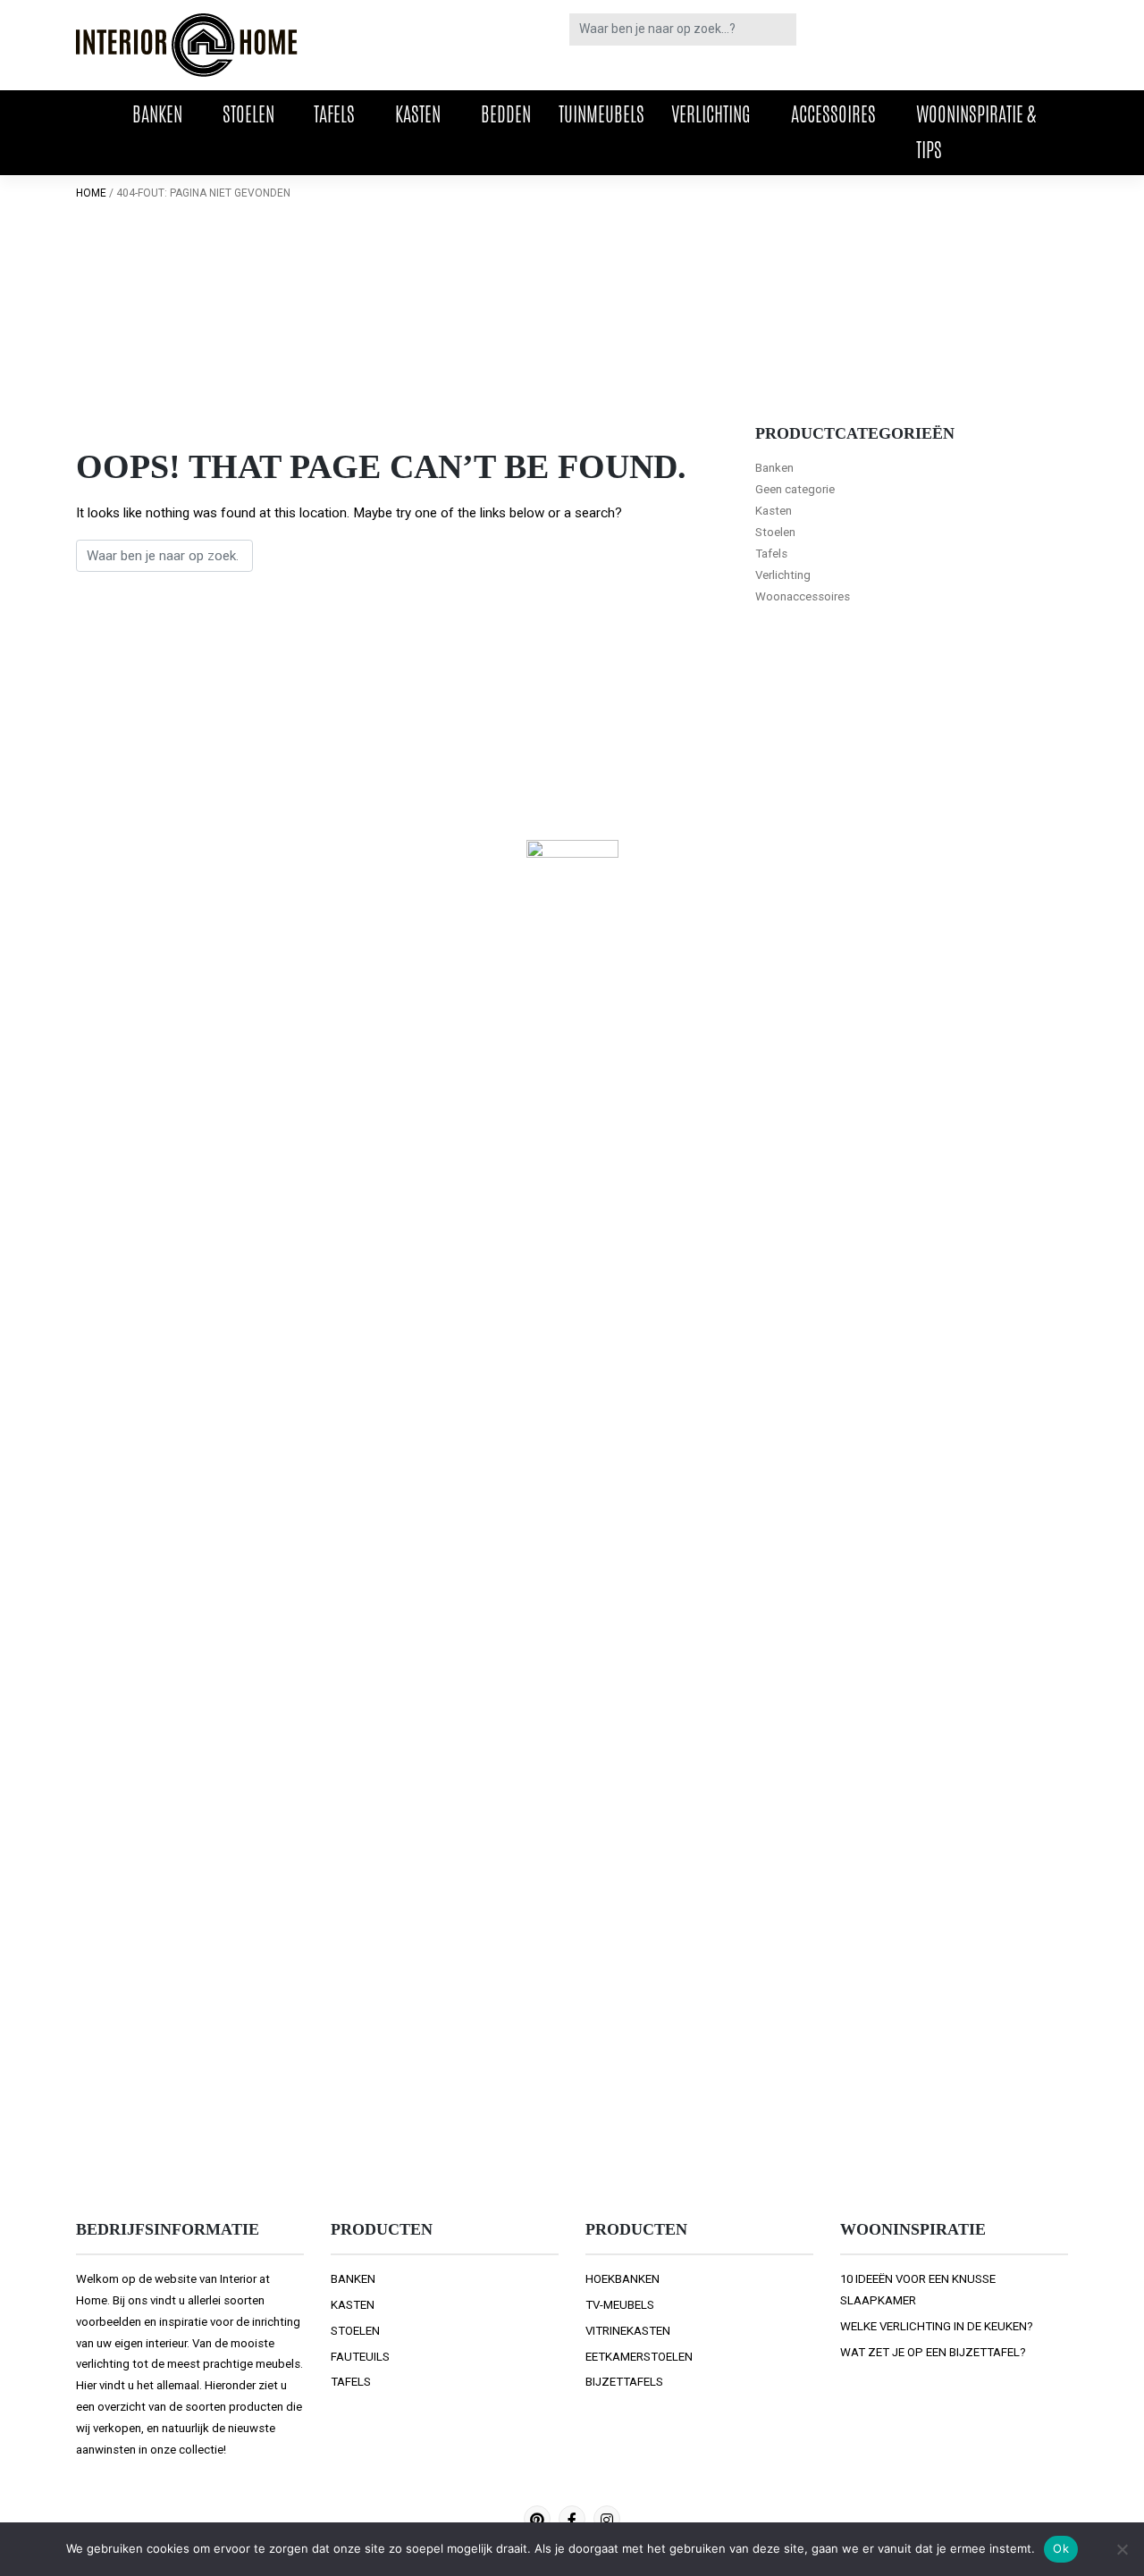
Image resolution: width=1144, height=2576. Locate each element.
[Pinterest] (537, 2519)
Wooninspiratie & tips (976, 132)
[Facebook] (572, 2519)
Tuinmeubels (601, 114)
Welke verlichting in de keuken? (937, 2326)
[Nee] (1122, 2549)
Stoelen (248, 114)
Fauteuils (360, 2357)
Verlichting (711, 114)
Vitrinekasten (628, 2331)
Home (91, 193)
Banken (157, 114)
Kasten (418, 114)
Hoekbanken (622, 2279)
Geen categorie (795, 489)
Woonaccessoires (803, 596)
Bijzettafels (624, 2382)
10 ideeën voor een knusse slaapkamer (918, 2290)
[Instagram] (607, 2519)
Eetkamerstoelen (639, 2357)
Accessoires (833, 114)
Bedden (506, 114)
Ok (1061, 2548)
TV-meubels (620, 2305)
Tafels (334, 114)
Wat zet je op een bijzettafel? (933, 2352)
